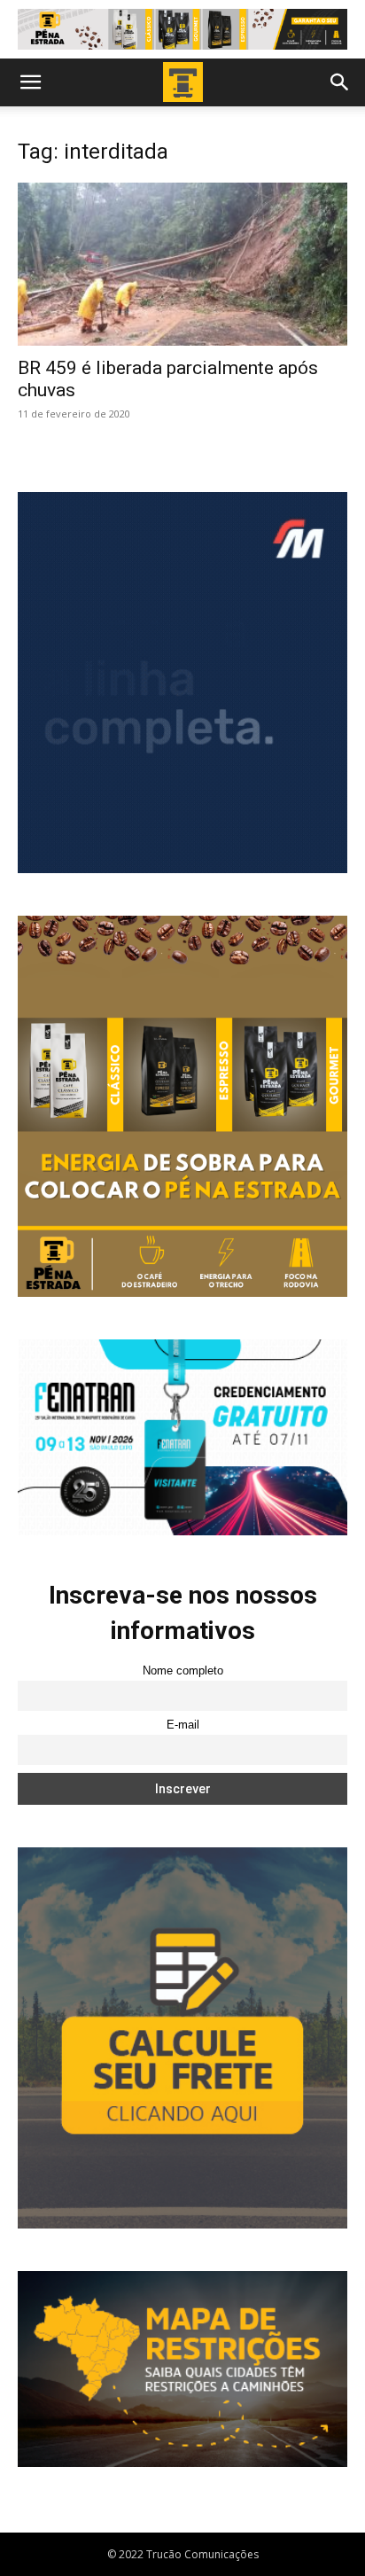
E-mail (183, 1725)
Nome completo (183, 1671)
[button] (30, 82)
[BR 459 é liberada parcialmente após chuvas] (182, 264)
